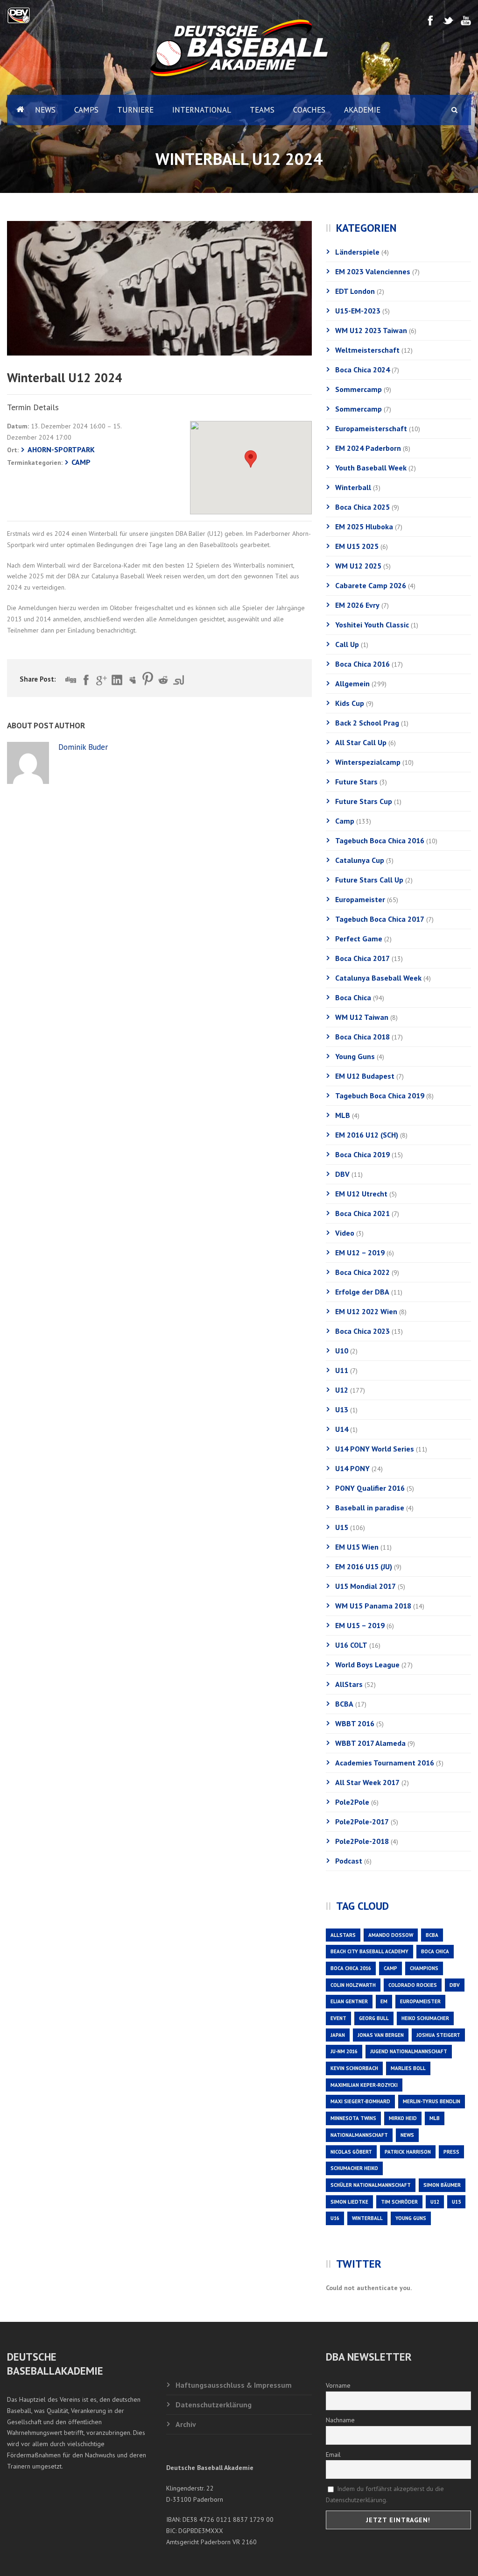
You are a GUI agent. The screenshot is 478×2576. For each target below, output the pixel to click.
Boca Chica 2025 (362, 507)
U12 (342, 1390)
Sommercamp (358, 389)
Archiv (186, 2424)
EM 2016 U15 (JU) (364, 1566)
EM (384, 2001)
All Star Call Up (361, 742)
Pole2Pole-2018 (362, 1841)
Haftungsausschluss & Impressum (234, 2385)
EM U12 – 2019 (360, 1252)
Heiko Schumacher (425, 2018)
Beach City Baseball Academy (369, 1951)
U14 (342, 1429)
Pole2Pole (352, 1802)
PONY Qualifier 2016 (370, 1488)
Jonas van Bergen (381, 2035)
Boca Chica (353, 997)
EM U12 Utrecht (361, 1194)
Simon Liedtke (349, 2202)
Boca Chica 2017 (362, 958)
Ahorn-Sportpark (61, 449)
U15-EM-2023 (358, 311)
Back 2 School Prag (367, 723)
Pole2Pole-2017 (362, 1822)
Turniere (135, 110)
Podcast (349, 1861)
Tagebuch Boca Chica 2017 (380, 919)
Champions (424, 1968)
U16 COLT (351, 1645)
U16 (335, 2218)
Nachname (340, 2420)
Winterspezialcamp (368, 762)
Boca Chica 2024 (362, 370)
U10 (342, 1351)
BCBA (344, 1704)
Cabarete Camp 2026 (371, 585)
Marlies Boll (408, 2068)
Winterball (353, 487)
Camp (81, 462)
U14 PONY (352, 1468)
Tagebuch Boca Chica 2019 (380, 1096)
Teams (262, 110)
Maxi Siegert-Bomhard (360, 2101)
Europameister (360, 899)
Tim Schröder (399, 2202)
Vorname (338, 2385)
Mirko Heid (403, 2118)
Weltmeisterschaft (367, 350)
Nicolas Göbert (351, 2152)
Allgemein (352, 683)
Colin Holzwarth (353, 1985)
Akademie (362, 110)
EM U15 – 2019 (360, 1625)
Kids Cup (350, 703)
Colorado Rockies (413, 1985)
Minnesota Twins (353, 2118)
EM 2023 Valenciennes (373, 271)
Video (345, 1233)
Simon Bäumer (442, 2185)
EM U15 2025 (357, 546)
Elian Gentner (349, 2001)
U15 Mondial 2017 (366, 1586)
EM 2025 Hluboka (364, 527)
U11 (342, 1370)
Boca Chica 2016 (362, 664)
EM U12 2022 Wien (366, 1311)
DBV (342, 1174)
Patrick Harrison (408, 2152)
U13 (342, 1409)
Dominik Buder (83, 747)
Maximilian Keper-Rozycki (364, 2085)
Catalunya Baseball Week (378, 978)
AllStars (349, 1684)
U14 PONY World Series (375, 1449)
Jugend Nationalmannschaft (409, 2051)
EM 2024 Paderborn (368, 448)
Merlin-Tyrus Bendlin (432, 2101)
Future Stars (356, 782)
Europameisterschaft (371, 428)
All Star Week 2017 (367, 1782)
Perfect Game (359, 939)
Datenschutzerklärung (214, 2405)
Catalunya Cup (360, 860)
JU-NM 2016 (344, 2051)
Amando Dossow (391, 1935)
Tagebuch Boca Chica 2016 (380, 840)
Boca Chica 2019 (362, 1154)
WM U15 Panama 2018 (373, 1606)
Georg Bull (374, 2018)
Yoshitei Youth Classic (372, 625)
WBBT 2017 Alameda (370, 1743)
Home (16, 110)
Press (451, 2152)
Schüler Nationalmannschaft (371, 2185)
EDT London (355, 291)
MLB (343, 1115)
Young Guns (355, 1056)
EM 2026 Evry (357, 605)
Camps (86, 110)
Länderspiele (357, 252)
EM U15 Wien (357, 1547)
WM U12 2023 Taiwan (371, 330)
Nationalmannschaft (359, 2135)
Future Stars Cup (364, 801)
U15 (342, 1527)
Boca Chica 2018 (362, 1037)
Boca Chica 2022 (362, 1272)
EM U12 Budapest (365, 1076)
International (202, 110)
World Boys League (367, 1665)
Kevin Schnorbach (354, 2068)
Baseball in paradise (370, 1508)
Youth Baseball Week (371, 468)
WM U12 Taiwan (362, 1017)
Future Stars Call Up (369, 880)
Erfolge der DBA (362, 1292)
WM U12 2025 (358, 566)
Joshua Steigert (438, 2035)
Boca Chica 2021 (362, 1213)
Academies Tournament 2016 (385, 1763)
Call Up (347, 644)
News (45, 110)
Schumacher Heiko (354, 2168)
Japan (338, 2035)
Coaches (309, 110)
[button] (251, 459)
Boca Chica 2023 (362, 1331)
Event (338, 2018)
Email (333, 2455)
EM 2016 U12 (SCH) (367, 1135)
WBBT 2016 (355, 1723)
